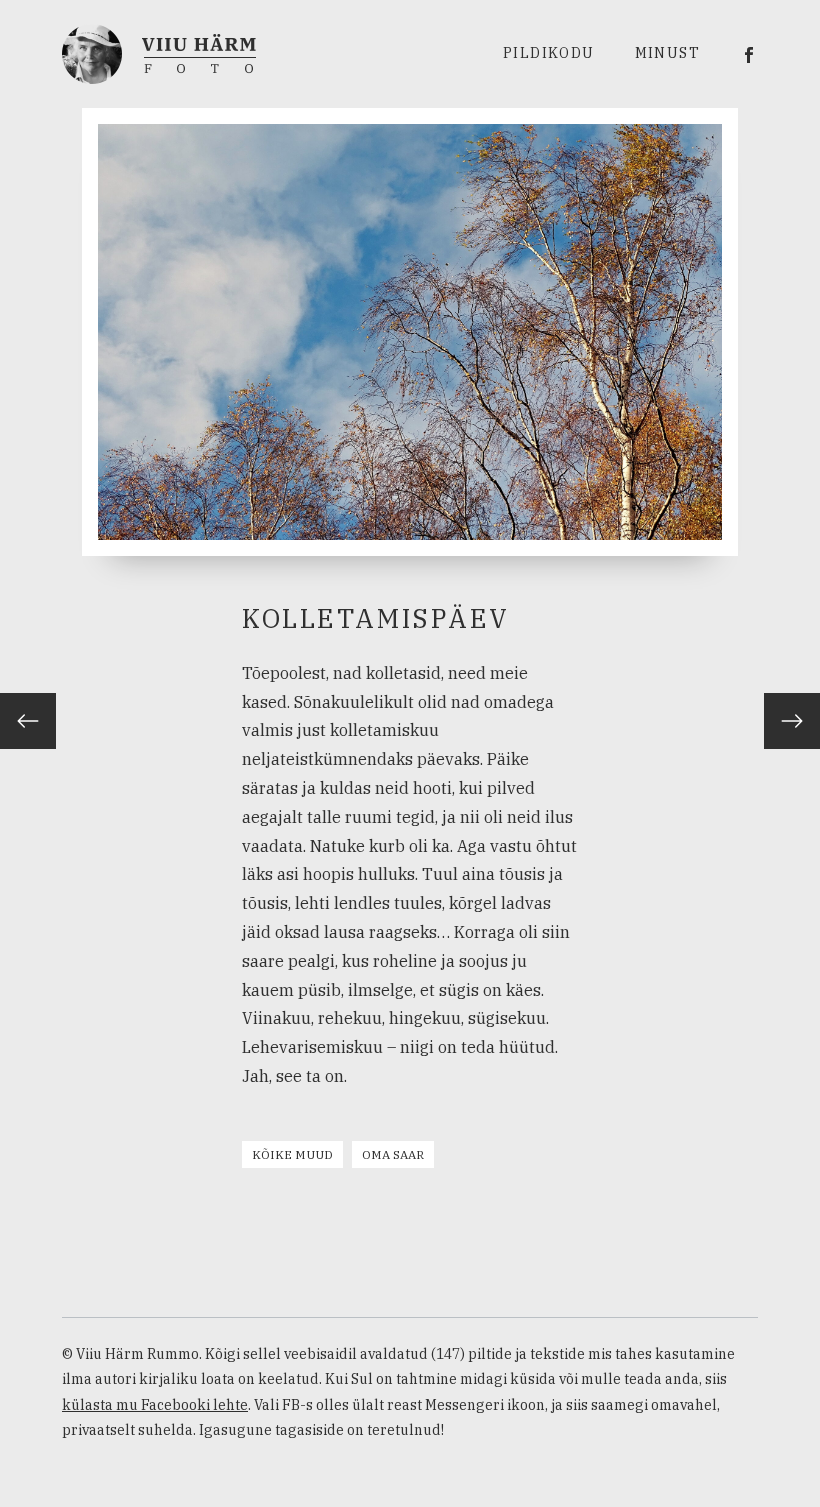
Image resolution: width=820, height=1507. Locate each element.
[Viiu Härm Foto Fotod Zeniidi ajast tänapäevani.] (159, 52)
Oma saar (393, 1154)
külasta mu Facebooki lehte (155, 1405)
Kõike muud (292, 1154)
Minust (667, 53)
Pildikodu (549, 53)
